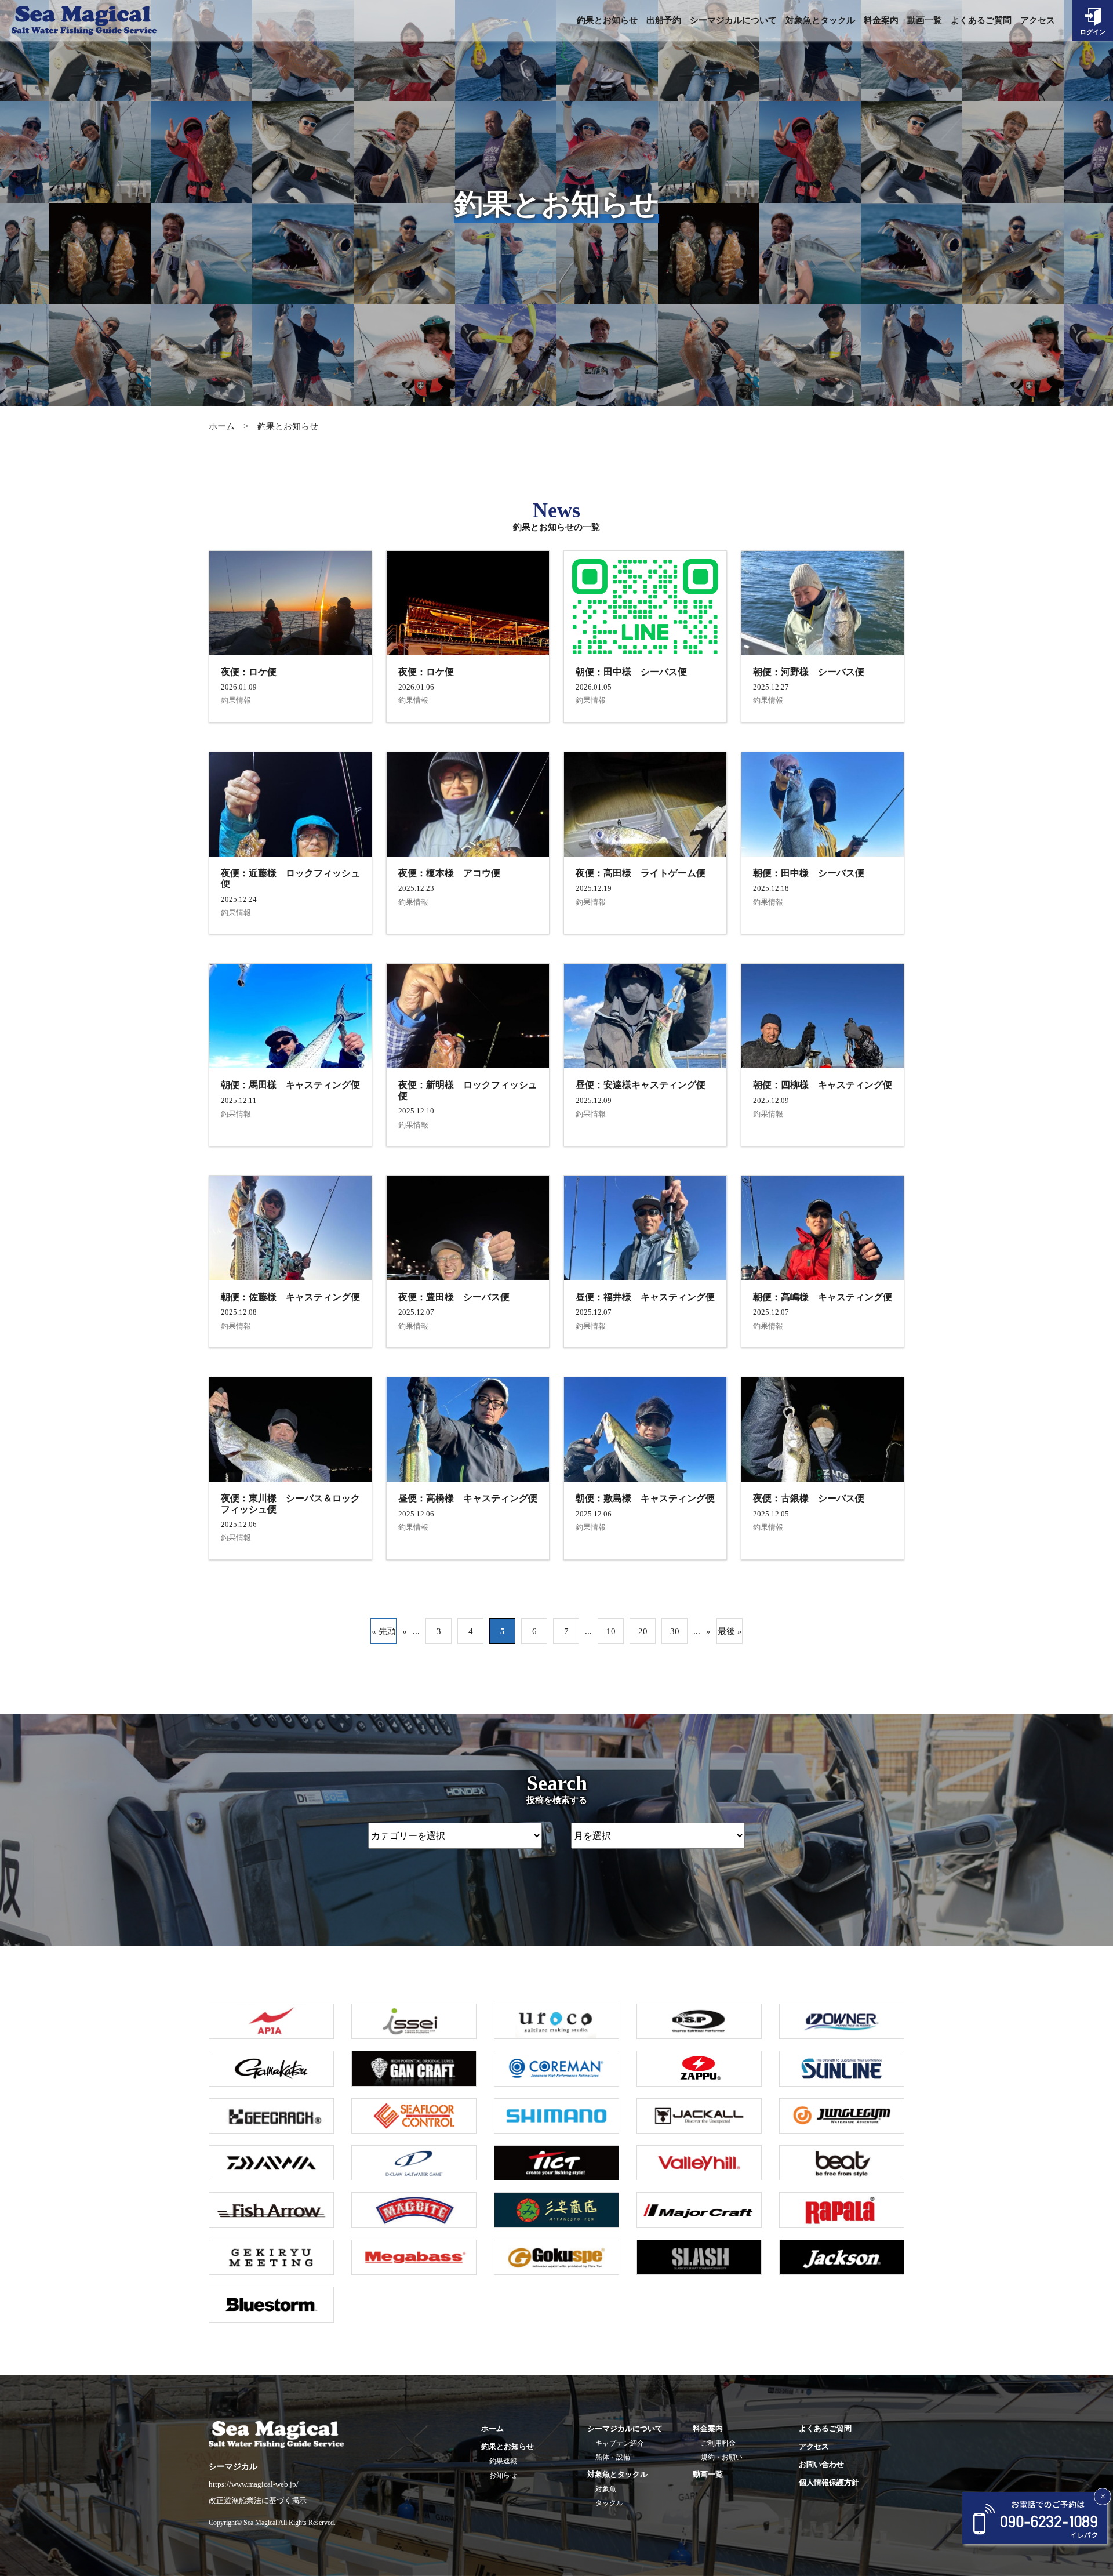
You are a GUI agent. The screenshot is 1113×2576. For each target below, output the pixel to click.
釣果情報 (236, 700)
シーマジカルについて (733, 20)
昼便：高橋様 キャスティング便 (468, 1498)
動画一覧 (925, 20)
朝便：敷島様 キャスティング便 (645, 1498)
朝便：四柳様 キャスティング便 (823, 1085)
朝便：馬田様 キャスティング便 (290, 1085)
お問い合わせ (821, 2464)
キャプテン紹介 (620, 2443)
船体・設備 (613, 2457)
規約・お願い (722, 2457)
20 (643, 1631)
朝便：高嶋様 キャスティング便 (823, 1297)
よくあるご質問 (981, 20)
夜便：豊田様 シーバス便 (454, 1297)
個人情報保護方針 (829, 2482)
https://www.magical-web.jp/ (254, 2484)
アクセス (1038, 20)
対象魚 (606, 2489)
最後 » (730, 1631)
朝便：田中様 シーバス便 (631, 672)
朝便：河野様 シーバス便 (809, 672)
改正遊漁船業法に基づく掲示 (258, 2501)
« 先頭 (384, 1631)
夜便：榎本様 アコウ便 (449, 873)
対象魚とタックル (820, 20)
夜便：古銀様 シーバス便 (809, 1498)
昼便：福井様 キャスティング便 (645, 1297)
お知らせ (503, 2475)
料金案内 (881, 20)
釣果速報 (503, 2461)
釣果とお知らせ (607, 20)
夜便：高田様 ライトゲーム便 (641, 873)
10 (611, 1631)
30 (675, 1631)
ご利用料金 (718, 2443)
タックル (609, 2503)
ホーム (222, 426)
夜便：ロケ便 (249, 672)
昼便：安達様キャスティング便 (641, 1085)
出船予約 (664, 20)
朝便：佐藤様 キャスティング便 (290, 1297)
